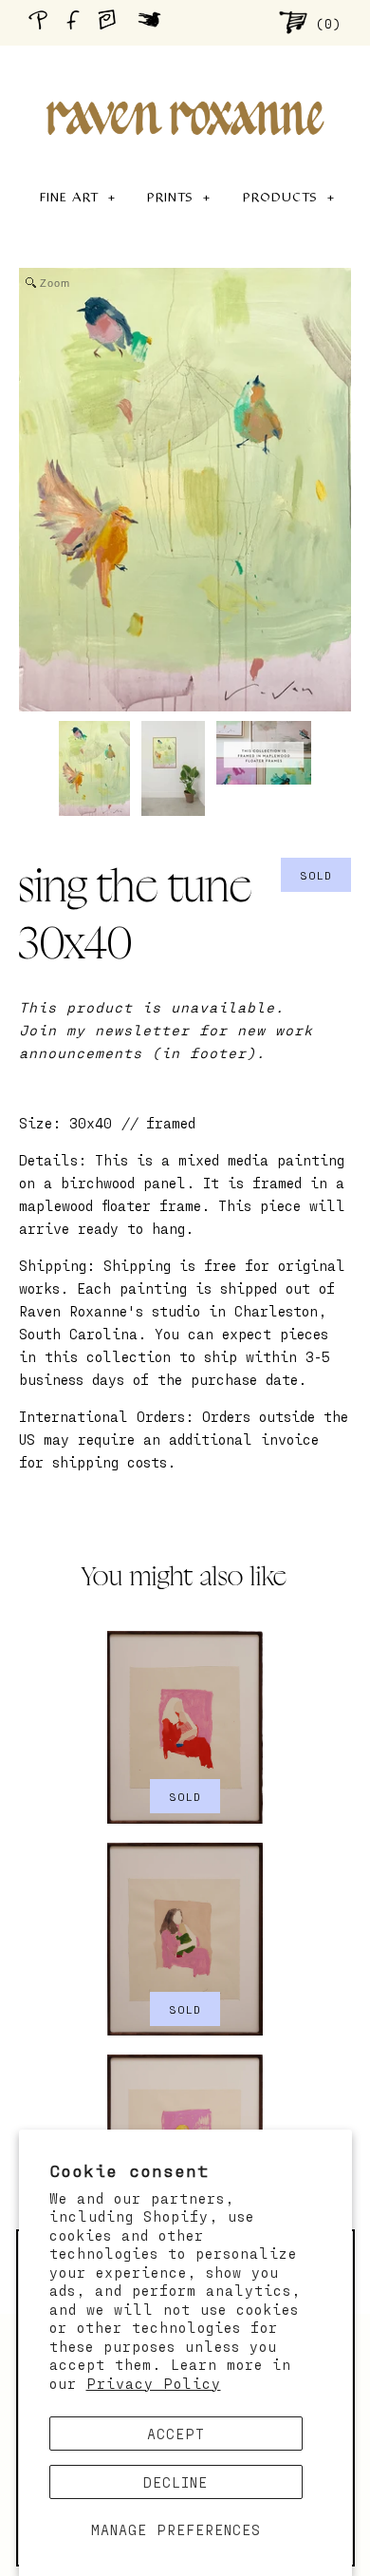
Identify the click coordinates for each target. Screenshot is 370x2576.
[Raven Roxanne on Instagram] (113, 22)
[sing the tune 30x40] (94, 768)
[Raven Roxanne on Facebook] (76, 22)
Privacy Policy (154, 2383)
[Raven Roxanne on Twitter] (154, 22)
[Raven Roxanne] (185, 85)
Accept (176, 2434)
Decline (176, 2482)
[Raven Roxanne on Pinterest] (42, 22)
